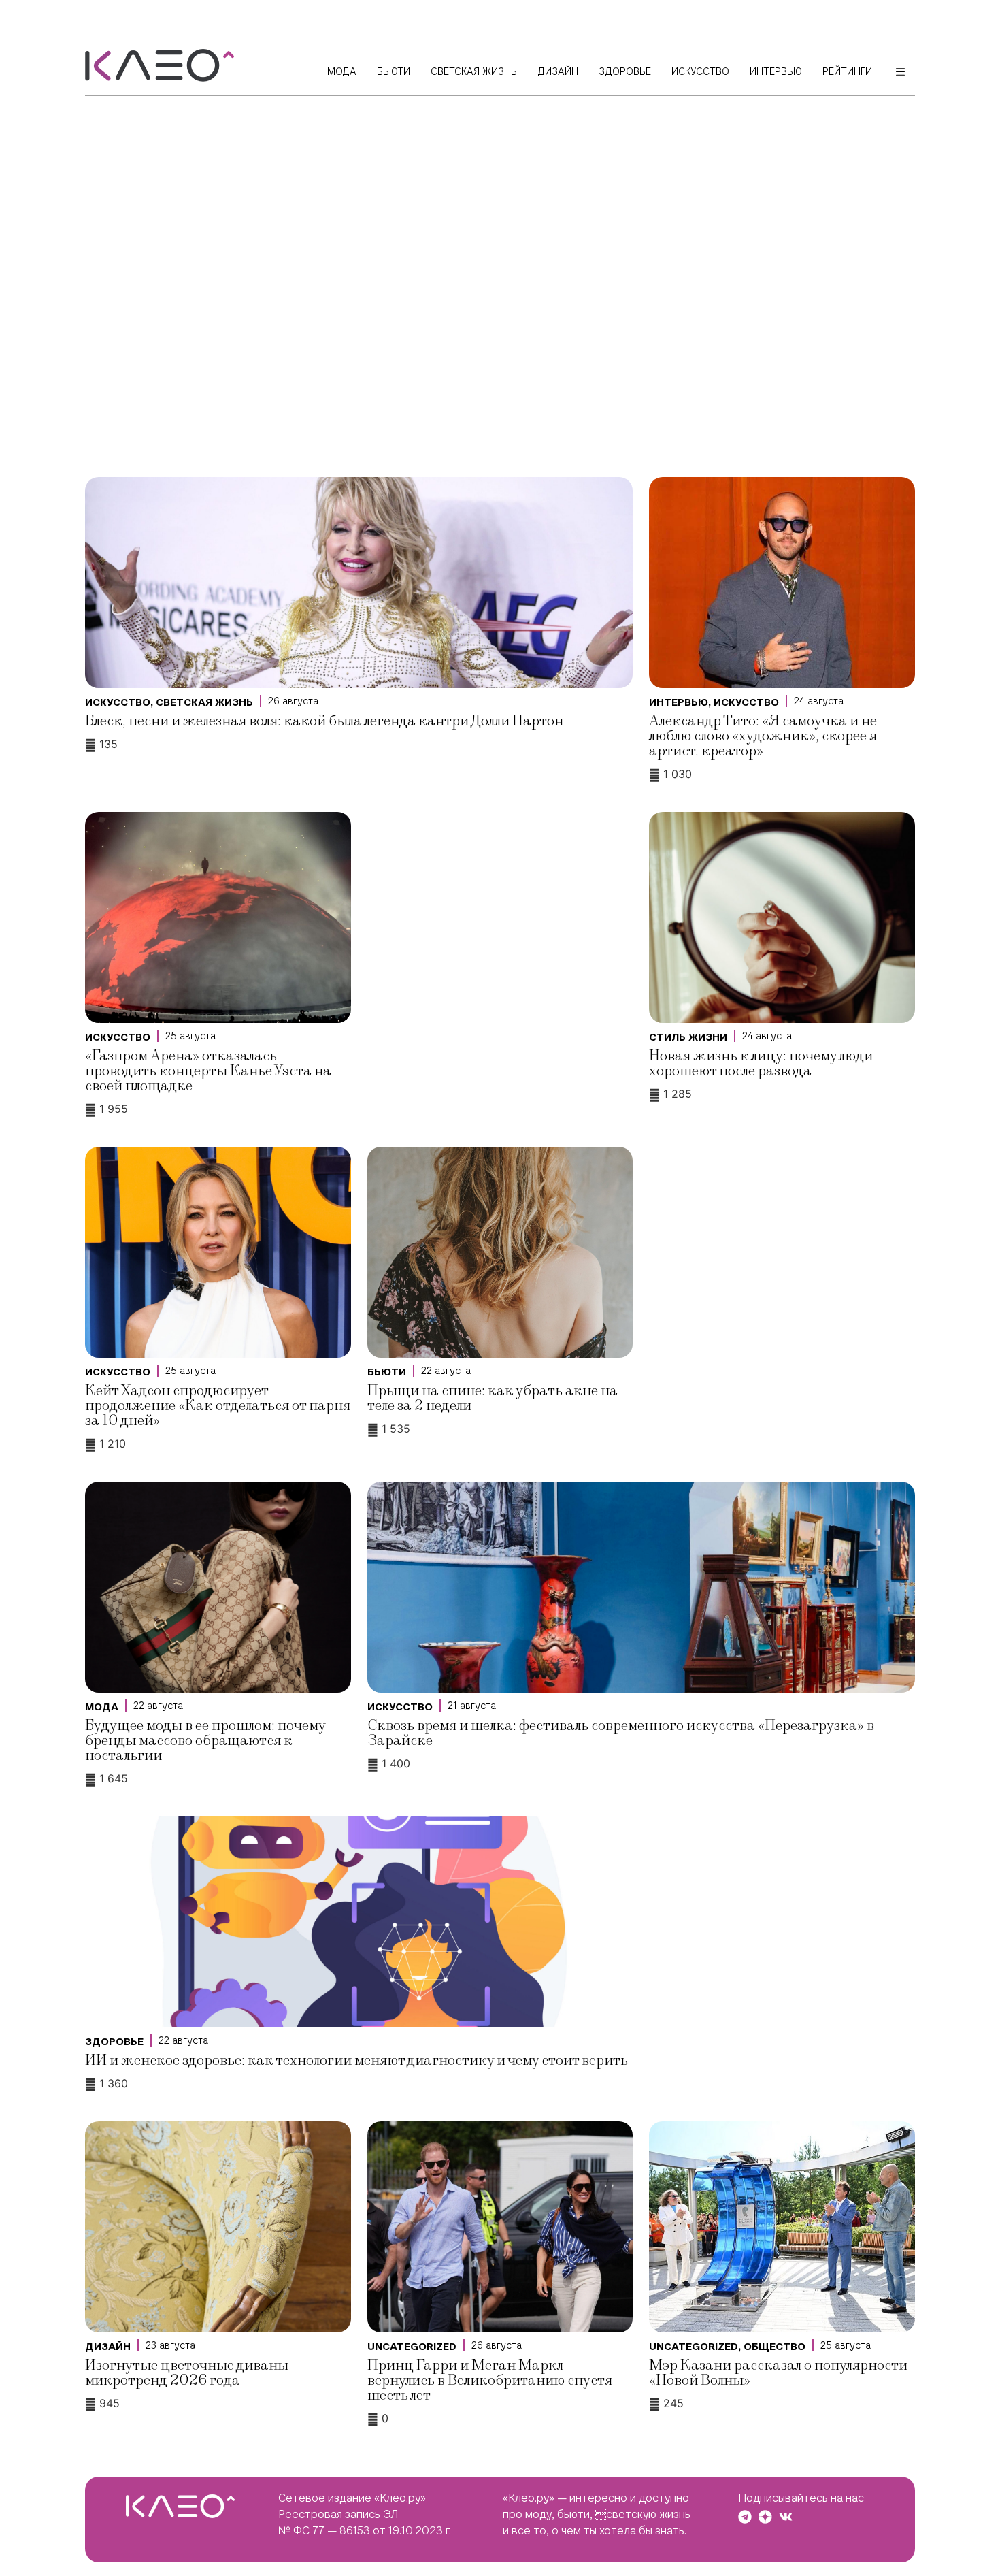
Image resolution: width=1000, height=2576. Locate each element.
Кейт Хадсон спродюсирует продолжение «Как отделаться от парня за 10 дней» (218, 1406)
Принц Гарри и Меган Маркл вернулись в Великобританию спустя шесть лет (490, 2380)
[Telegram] (745, 2517)
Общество (774, 2347)
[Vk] (786, 2517)
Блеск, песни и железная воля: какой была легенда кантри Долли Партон (324, 721)
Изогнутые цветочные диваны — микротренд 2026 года (194, 2373)
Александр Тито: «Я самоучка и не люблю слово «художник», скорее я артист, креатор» (763, 736)
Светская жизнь (204, 702)
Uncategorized (412, 2347)
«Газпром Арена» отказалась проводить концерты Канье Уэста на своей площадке (208, 1071)
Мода (102, 1707)
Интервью (679, 702)
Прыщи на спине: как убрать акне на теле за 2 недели (493, 1398)
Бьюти (387, 1372)
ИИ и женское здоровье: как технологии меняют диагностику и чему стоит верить (356, 2060)
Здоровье (114, 2042)
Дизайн (108, 2347)
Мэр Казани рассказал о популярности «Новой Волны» (778, 2373)
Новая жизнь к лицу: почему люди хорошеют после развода (761, 1063)
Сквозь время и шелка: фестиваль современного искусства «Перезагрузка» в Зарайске (621, 1733)
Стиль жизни (688, 1037)
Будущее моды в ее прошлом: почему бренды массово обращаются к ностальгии (205, 1741)
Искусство (118, 702)
